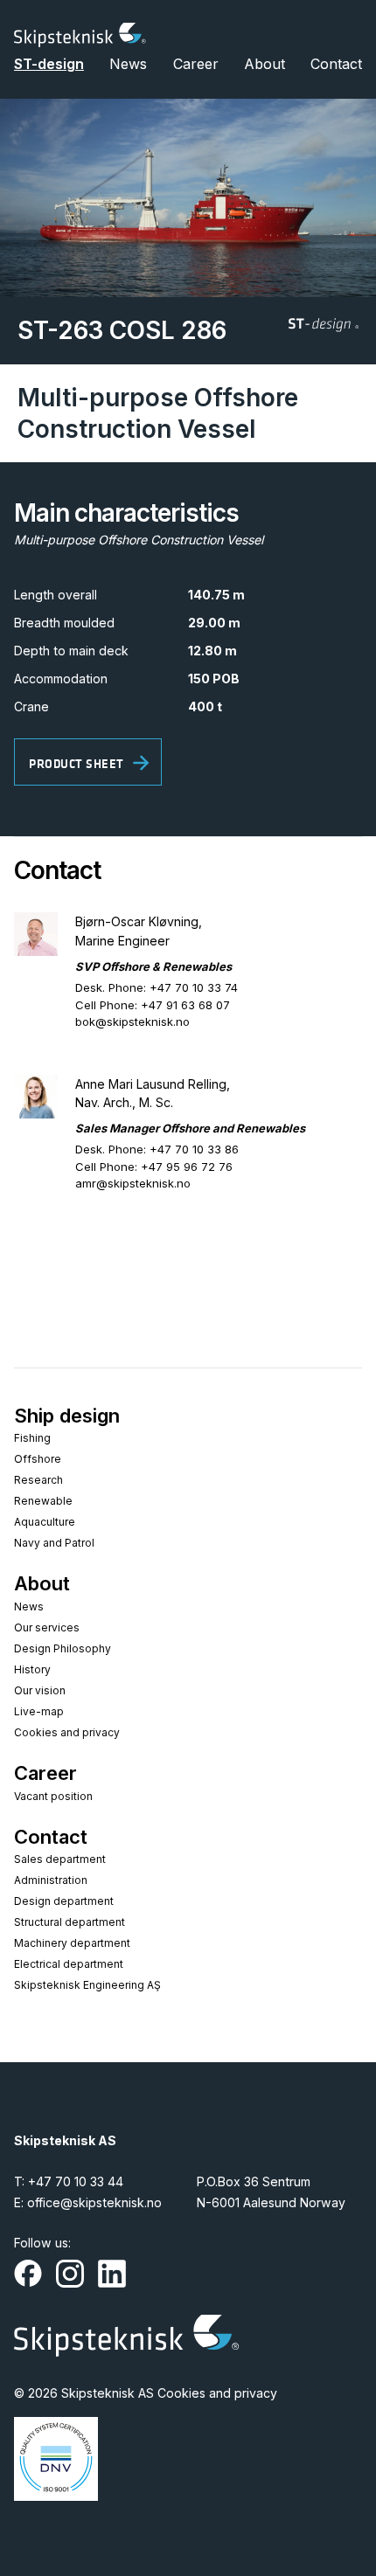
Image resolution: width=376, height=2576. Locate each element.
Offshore (38, 1459)
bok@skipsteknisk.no (132, 1021)
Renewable (43, 1501)
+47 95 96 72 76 (187, 1167)
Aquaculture (45, 1522)
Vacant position (53, 1796)
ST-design (49, 64)
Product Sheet (77, 764)
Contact (336, 64)
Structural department (70, 1922)
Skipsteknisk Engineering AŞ (87, 1985)
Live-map (39, 1711)
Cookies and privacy (67, 1732)
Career (196, 64)
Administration (51, 1880)
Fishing (32, 1438)
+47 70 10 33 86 (194, 1149)
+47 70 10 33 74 (194, 987)
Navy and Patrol (54, 1543)
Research (38, 1480)
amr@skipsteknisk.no (133, 1183)
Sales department (60, 1859)
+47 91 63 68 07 (185, 1005)
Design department (64, 1901)
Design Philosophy (63, 1648)
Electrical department (69, 1964)
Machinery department (72, 1943)
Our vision (40, 1690)
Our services (47, 1627)
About (265, 64)
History (32, 1669)
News (128, 64)
